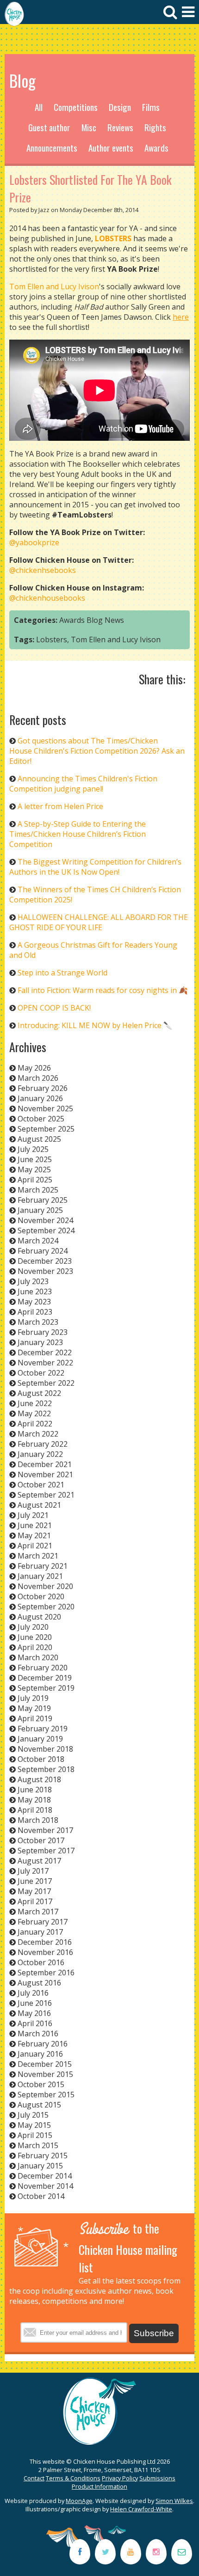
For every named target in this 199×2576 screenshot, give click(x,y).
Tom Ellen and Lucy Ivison (54, 286)
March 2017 (38, 1912)
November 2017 (45, 1830)
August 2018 (39, 1779)
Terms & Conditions (73, 2478)
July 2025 (33, 1149)
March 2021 (38, 1556)
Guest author (49, 127)
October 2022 (41, 1373)
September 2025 (46, 1129)
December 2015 (45, 2064)
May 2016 (34, 2013)
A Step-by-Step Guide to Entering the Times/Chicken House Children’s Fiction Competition (78, 834)
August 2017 (39, 1861)
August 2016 (39, 1983)
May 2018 (34, 1800)
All (39, 107)
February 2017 (43, 1922)
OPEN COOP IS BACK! (54, 1008)
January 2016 (40, 2054)
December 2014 (45, 2176)
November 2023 (45, 1271)
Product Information (99, 2486)
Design (120, 107)
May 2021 (34, 1535)
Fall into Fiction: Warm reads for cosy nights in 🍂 (103, 990)
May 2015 (34, 2125)
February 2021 (43, 1566)
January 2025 (40, 1210)
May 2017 (34, 1891)
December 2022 (45, 1352)
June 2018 (35, 1790)
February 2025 (43, 1200)
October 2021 (41, 1485)
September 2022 (46, 1383)
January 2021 (40, 1576)
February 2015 (43, 2156)
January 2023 (40, 1342)
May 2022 (34, 1413)
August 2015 (39, 2105)
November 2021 (45, 1474)
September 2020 (46, 1607)
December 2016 (45, 1942)
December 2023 (45, 1261)
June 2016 (35, 2003)
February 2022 (43, 1444)
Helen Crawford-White (141, 2509)
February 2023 (43, 1332)
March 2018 (38, 1820)
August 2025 (39, 1139)
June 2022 (35, 1403)
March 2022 (38, 1434)
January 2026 (40, 1098)
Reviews (120, 127)
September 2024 (46, 1230)
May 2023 (34, 1302)
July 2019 (33, 1698)
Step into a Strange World (62, 973)
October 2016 (41, 1962)
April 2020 (35, 1647)
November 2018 (45, 1749)
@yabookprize (34, 542)
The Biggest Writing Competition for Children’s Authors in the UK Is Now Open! (95, 867)
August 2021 (39, 1505)
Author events (111, 148)
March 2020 (38, 1657)
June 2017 (35, 1881)
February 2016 (43, 2044)
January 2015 (40, 2166)
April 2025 (35, 1180)
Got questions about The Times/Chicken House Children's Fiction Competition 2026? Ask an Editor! (97, 751)
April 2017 (35, 1901)
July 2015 (33, 2115)
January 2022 (40, 1454)
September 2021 (46, 1495)
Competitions (76, 107)
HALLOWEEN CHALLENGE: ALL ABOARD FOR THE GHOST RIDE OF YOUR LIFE (99, 922)
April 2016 (35, 2023)
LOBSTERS (113, 238)
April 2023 (35, 1312)
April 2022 (35, 1424)
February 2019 (43, 1729)
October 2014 (41, 2196)
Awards (156, 148)
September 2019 (46, 1688)
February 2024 (43, 1251)
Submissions (157, 2478)
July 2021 (33, 1515)
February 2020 (43, 1668)
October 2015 (41, 2084)
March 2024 (38, 1241)
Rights (155, 127)
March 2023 (38, 1322)
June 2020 (35, 1637)
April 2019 (35, 1718)
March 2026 (38, 1078)
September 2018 (46, 1769)
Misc (89, 127)
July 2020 (33, 1627)
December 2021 (45, 1464)
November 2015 (45, 2074)
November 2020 (45, 1586)
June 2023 (35, 1291)
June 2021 (35, 1525)
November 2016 (45, 1952)
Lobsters (52, 639)
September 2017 (46, 1851)
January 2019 (40, 1739)
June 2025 (35, 1159)
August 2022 (39, 1393)
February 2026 (43, 1088)
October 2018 (41, 1759)
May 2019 (34, 1708)
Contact (34, 2478)
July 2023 (33, 1281)
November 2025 (45, 1108)
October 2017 (41, 1840)
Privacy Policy (120, 2478)
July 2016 (33, 1993)
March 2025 (38, 1190)
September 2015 (46, 2095)
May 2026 (34, 1068)
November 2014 (45, 2186)
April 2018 (35, 1810)
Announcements (52, 148)
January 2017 (40, 1932)
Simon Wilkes (174, 2501)
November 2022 (45, 1363)
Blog (95, 620)
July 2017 (33, 1871)
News (114, 620)
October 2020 (41, 1596)
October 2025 (41, 1119)
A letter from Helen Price (60, 806)
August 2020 (39, 1617)
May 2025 (34, 1169)
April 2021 (35, 1546)
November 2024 (45, 1220)
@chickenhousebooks (47, 598)
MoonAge (79, 2501)
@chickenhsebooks (43, 570)
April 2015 (35, 2135)
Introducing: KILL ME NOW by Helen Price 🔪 (95, 1025)
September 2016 (46, 1973)
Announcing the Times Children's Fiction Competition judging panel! (83, 784)
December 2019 (45, 1678)
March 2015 (38, 2145)
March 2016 (38, 2034)
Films (151, 107)
